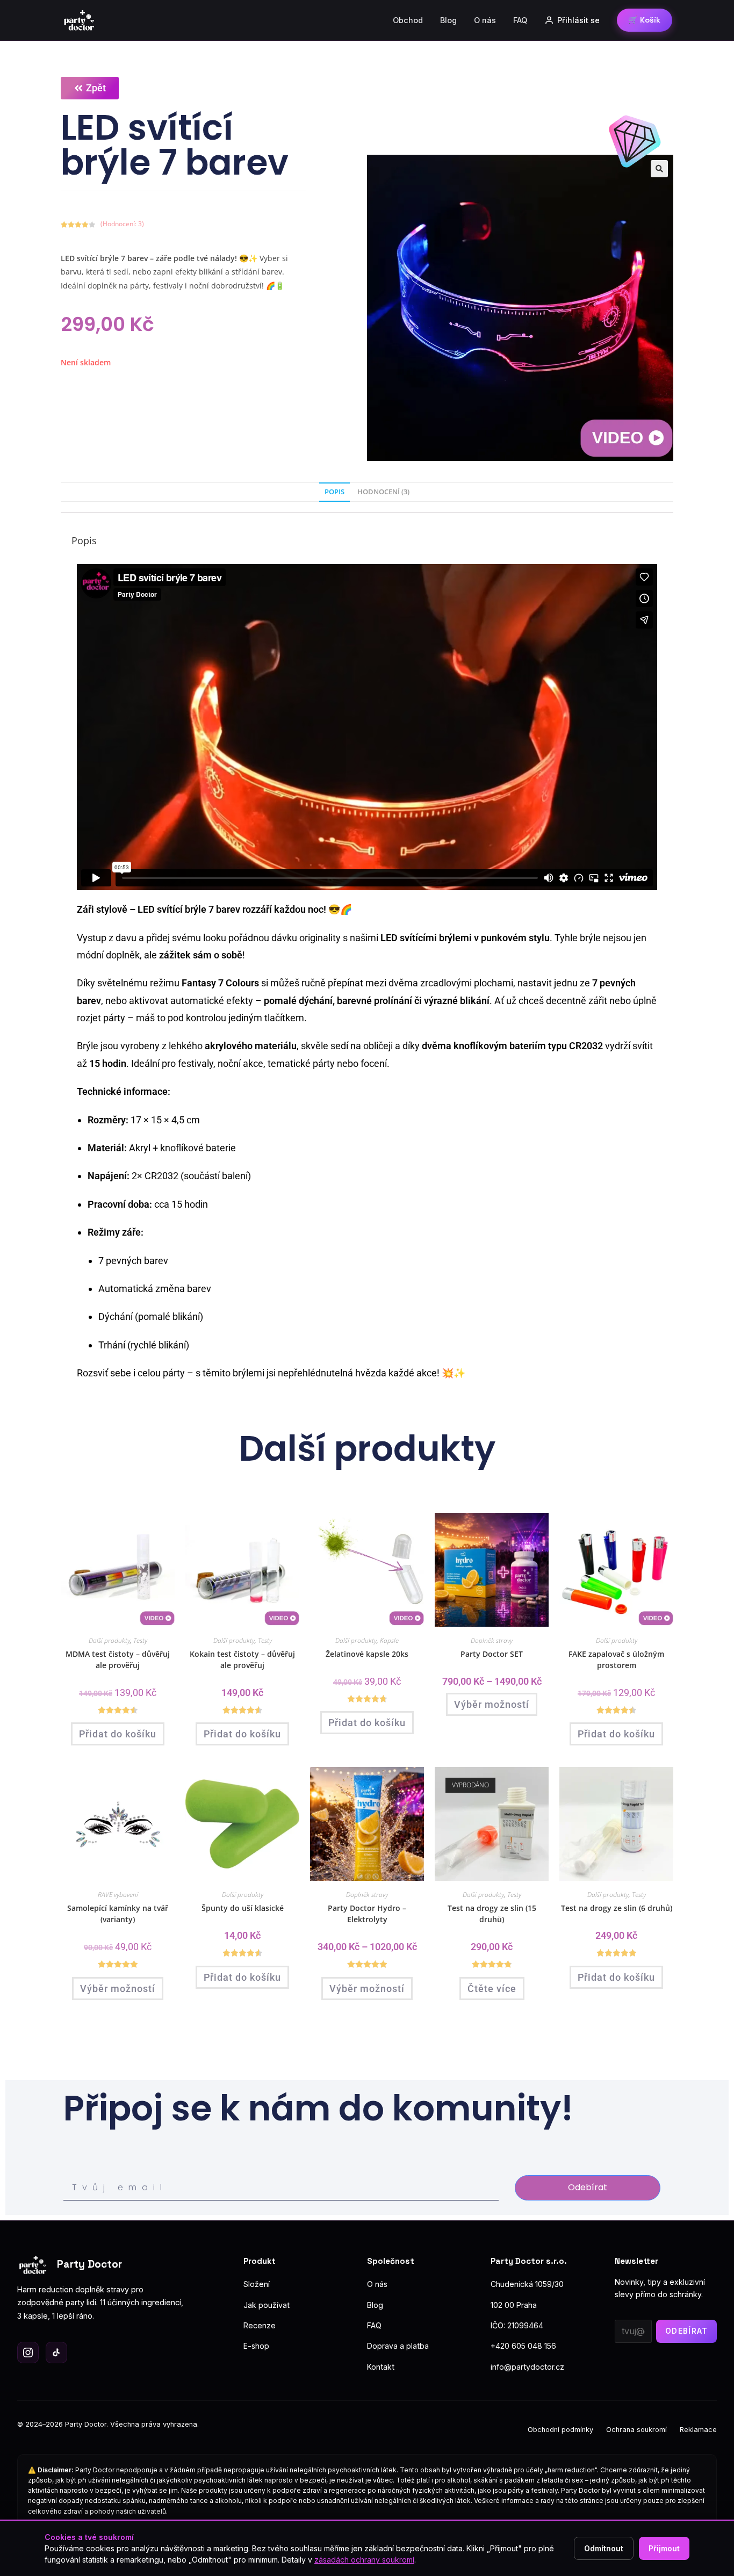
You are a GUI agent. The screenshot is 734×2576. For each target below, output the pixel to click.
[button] (659, 169)
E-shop (256, 2346)
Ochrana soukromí (636, 2430)
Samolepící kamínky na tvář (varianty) (118, 1914)
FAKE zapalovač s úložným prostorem (616, 1659)
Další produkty (109, 1640)
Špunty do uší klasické (243, 1908)
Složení (257, 2284)
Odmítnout (604, 2548)
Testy (140, 1640)
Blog (448, 20)
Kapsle (389, 1640)
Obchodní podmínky (560, 2430)
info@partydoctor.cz (527, 2367)
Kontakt (381, 2367)
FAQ (520, 20)
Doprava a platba (398, 2346)
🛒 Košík (644, 20)
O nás (485, 20)
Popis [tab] (334, 492)
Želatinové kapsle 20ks (367, 1654)
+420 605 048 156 (523, 2346)
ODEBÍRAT (687, 2331)
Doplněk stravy (492, 1640)
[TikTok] (56, 2353)
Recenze (260, 2325)
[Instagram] (28, 2353)
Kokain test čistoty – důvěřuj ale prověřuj (242, 1659)
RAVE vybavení (118, 1895)
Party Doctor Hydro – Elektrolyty (367, 1914)
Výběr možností (492, 1704)
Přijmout (664, 2548)
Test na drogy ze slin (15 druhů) (492, 1914)
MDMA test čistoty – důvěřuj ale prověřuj (118, 1659)
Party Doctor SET (492, 1654)
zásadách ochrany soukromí (364, 2560)
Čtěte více (492, 1989)
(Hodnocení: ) (122, 224)
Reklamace (698, 2430)
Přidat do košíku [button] (118, 1734)
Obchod (408, 20)
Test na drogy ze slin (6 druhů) (617, 1908)
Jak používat (267, 2305)
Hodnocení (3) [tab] (383, 492)
